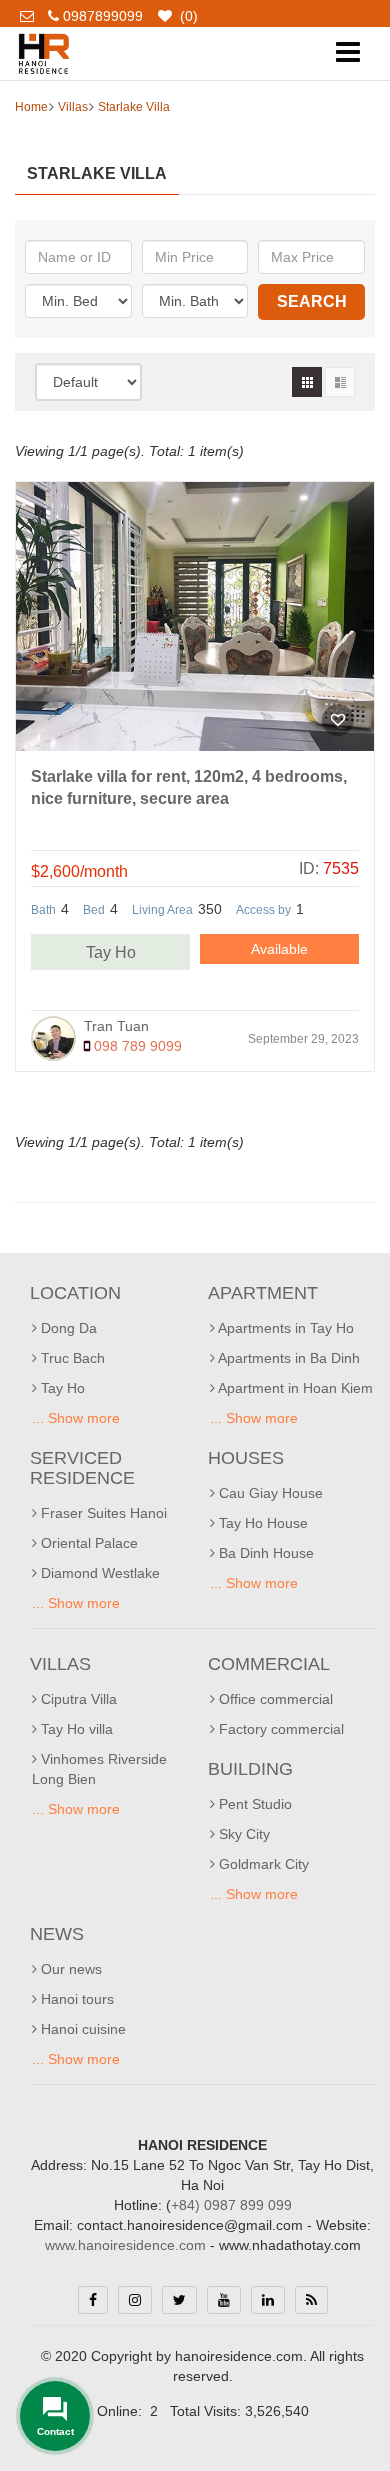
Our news (69, 1969)
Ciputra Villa (77, 1699)
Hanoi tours (75, 1999)
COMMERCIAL (269, 1664)
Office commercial (274, 1699)
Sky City (242, 1834)
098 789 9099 (136, 1046)
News (57, 1934)
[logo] (43, 37)
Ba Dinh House (264, 1553)
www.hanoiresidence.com (125, 2245)
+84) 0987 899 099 (231, 2205)
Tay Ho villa (75, 1729)
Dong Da (67, 1328)
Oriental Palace (87, 1543)
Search (312, 301)
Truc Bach (71, 1358)
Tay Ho (111, 952)
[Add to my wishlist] (338, 720)
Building (250, 1769)
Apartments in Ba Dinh (287, 1358)
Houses (246, 1458)
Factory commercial (279, 1729)
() (187, 16)
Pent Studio (253, 1804)
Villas (73, 107)
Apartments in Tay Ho (284, 1328)
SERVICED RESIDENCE (82, 1468)
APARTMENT (263, 1293)
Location (75, 1293)
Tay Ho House (261, 1523)
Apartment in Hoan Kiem (294, 1388)
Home (31, 107)
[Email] (34, 16)
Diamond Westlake (98, 1573)
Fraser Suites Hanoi (102, 1513)
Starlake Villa (134, 107)
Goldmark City (262, 1864)
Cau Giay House (269, 1493)
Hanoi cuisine (81, 2029)
